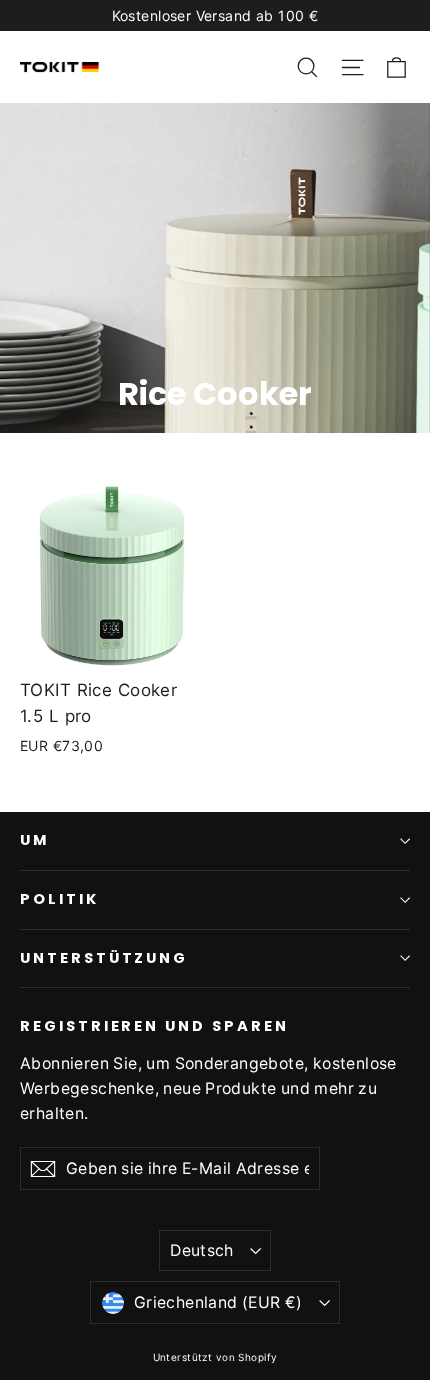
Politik (59, 899)
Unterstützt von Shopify (215, 1357)
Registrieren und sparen (154, 1026)
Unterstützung (104, 958)
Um (34, 840)
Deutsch (202, 1250)
